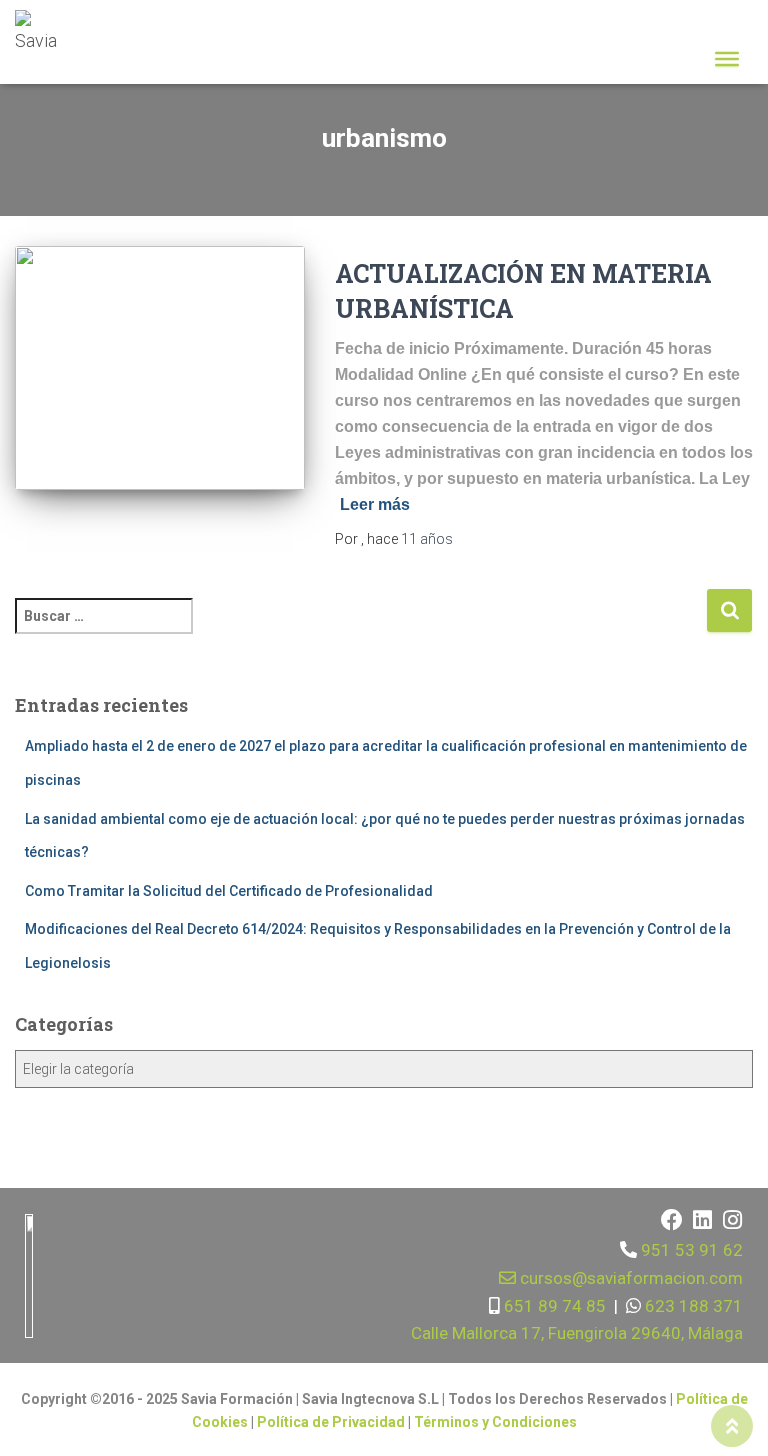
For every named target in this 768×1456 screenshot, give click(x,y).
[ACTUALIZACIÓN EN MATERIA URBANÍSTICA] (160, 367)
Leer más (375, 504)
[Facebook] (672, 1220)
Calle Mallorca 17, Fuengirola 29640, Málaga (577, 1333)
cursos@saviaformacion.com (629, 1278)
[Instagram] (732, 1220)
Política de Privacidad (332, 1422)
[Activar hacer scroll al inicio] (732, 1426)
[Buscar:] (360, 629)
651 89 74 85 (553, 1306)
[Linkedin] (702, 1220)
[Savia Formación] (47, 35)
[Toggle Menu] (727, 59)
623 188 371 (692, 1306)
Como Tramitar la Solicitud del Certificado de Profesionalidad (229, 891)
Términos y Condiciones (495, 1422)
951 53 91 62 (692, 1250)
